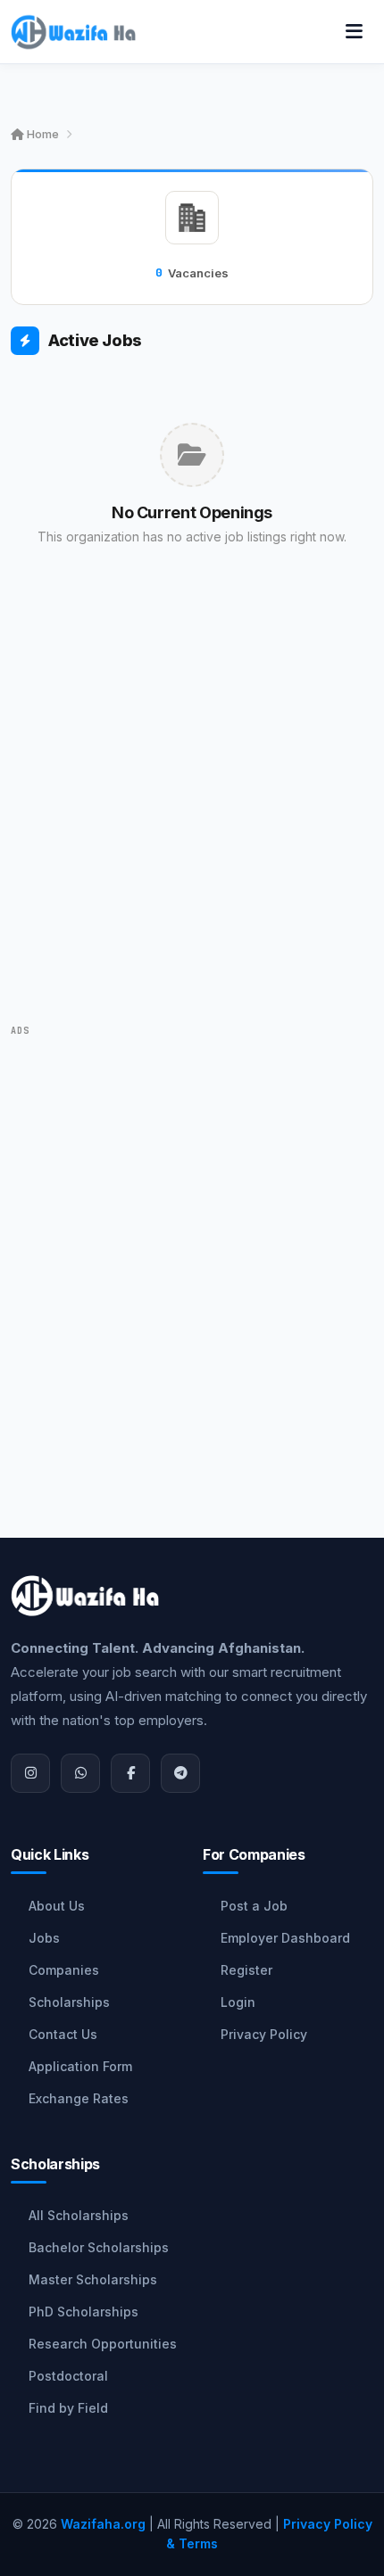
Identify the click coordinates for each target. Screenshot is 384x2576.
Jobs (44, 1938)
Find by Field (68, 2408)
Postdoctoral (68, 2376)
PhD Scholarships (83, 2312)
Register (246, 1970)
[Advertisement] (192, 811)
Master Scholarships (93, 2279)
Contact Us (63, 2034)
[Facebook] (130, 1773)
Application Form (80, 2066)
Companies (64, 1970)
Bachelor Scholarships (99, 2247)
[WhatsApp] (80, 1773)
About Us (57, 1906)
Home (42, 134)
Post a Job (254, 1906)
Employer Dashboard (285, 1938)
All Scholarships (79, 2215)
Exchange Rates (79, 2098)
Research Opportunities (103, 2344)
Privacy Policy (264, 2034)
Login (238, 2002)
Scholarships (69, 2002)
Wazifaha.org (103, 2524)
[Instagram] (30, 1773)
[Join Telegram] (180, 1773)
